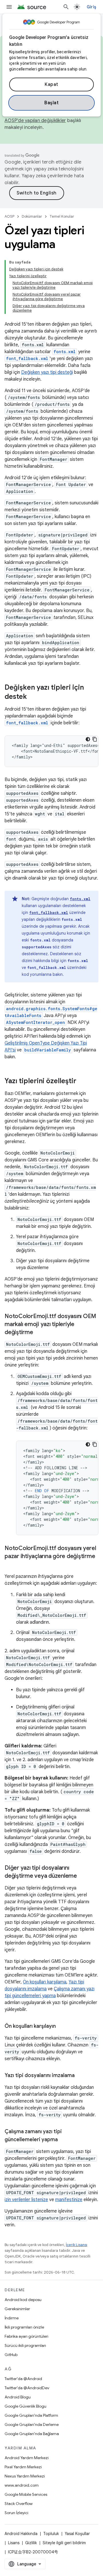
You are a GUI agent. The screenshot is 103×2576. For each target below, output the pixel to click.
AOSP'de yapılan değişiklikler (35, 121)
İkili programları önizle (24, 2327)
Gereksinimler (17, 2309)
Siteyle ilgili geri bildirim (64, 2543)
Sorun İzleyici (16, 2513)
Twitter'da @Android (23, 2379)
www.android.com (22, 2485)
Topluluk (51, 2534)
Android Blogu (18, 2397)
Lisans (14, 2543)
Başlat (51, 103)
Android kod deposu (23, 2300)
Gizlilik (31, 2543)
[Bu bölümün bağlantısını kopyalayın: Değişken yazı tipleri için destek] (33, 697)
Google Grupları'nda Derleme (32, 2424)
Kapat (51, 84)
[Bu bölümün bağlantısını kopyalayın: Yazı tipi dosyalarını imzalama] (80, 2076)
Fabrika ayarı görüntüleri (26, 2336)
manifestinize (69, 2200)
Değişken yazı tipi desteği (47, 372)
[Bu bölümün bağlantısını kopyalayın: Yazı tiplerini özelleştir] (82, 1081)
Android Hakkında (21, 2534)
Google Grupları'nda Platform (31, 2415)
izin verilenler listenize (26, 2200)
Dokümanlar (32, 216)
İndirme (12, 2318)
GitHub (11, 2355)
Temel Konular (62, 216)
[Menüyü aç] (9, 7)
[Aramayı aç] (66, 7)
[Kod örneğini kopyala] (95, 739)
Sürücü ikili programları (25, 2345)
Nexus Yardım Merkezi (25, 2476)
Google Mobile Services (26, 2494)
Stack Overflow (19, 2504)
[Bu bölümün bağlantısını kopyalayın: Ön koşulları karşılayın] (62, 2027)
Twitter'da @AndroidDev (27, 2388)
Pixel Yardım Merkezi (23, 2467)
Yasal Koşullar (77, 2534)
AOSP (9, 216)
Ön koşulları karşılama (45, 1982)
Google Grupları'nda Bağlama (32, 2434)
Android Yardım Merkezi (27, 2458)
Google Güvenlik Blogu (25, 2406)
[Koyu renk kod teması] (88, 739)
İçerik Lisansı (77, 2245)
